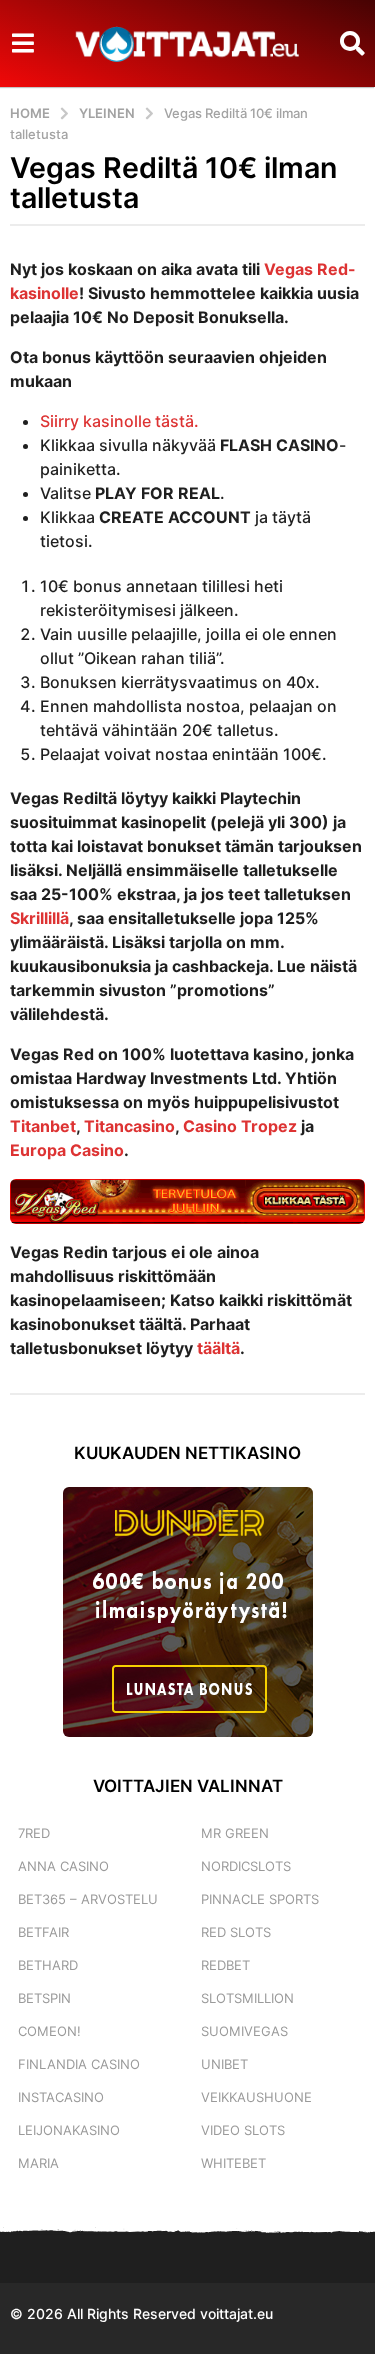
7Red (34, 1833)
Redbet (225, 1965)
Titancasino (129, 1126)
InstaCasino (61, 2097)
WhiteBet (233, 2163)
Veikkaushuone (256, 2097)
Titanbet (43, 1126)
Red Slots (236, 1932)
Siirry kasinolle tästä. (119, 421)
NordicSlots (246, 1866)
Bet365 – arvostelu (88, 1899)
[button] (22, 43)
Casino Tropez (240, 1126)
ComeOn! (49, 2031)
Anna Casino (63, 1866)
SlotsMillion (247, 1998)
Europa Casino (67, 1150)
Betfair (43, 1932)
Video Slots (243, 2130)
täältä (218, 1348)
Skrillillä (39, 918)
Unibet (224, 2064)
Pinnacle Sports (260, 1899)
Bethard (48, 1965)
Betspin (44, 1998)
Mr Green (235, 1833)
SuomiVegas (244, 2031)
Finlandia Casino (79, 2064)
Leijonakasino (69, 2130)
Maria (38, 2163)
